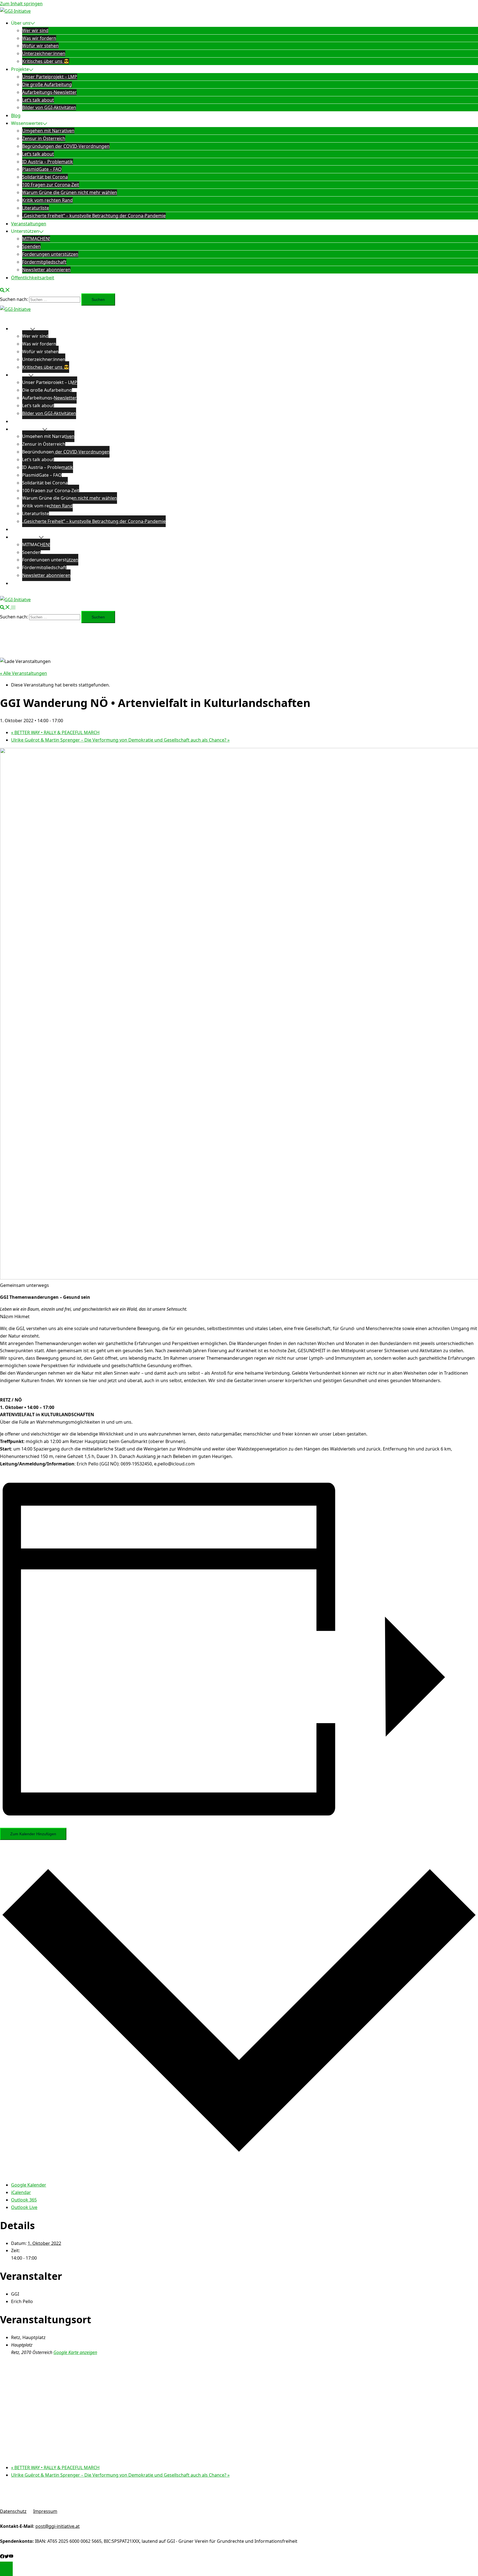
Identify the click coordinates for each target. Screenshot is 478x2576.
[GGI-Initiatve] (15, 11)
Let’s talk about (38, 100)
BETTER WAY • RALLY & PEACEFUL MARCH (55, 732)
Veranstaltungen (29, 224)
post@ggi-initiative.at (58, 2526)
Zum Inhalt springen (21, 4)
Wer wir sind (35, 30)
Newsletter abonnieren (46, 270)
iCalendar (21, 2192)
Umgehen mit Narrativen (48, 131)
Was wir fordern (39, 38)
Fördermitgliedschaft (44, 262)
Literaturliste (36, 208)
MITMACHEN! (36, 239)
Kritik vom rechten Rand (47, 200)
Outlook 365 (24, 2200)
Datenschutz (13, 2511)
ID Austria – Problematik (48, 162)
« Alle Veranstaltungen (24, 673)
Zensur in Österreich (44, 138)
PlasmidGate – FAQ (42, 169)
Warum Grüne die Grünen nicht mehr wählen (70, 192)
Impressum (45, 2511)
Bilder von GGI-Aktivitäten (49, 107)
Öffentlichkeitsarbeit (33, 278)
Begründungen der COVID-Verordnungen (66, 146)
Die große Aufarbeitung (47, 84)
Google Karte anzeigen (75, 2352)
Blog (16, 115)
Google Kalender (29, 2185)
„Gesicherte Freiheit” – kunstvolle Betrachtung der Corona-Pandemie (94, 216)
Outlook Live (24, 2207)
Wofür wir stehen (40, 46)
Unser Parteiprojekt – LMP (50, 77)
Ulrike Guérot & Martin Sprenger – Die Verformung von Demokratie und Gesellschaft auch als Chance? (120, 740)
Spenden (31, 246)
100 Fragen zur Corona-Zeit (51, 185)
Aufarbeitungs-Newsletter (49, 92)
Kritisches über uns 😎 (46, 61)
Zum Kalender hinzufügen (33, 1834)
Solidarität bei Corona (45, 177)
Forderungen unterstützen (50, 254)
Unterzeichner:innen (44, 53)
